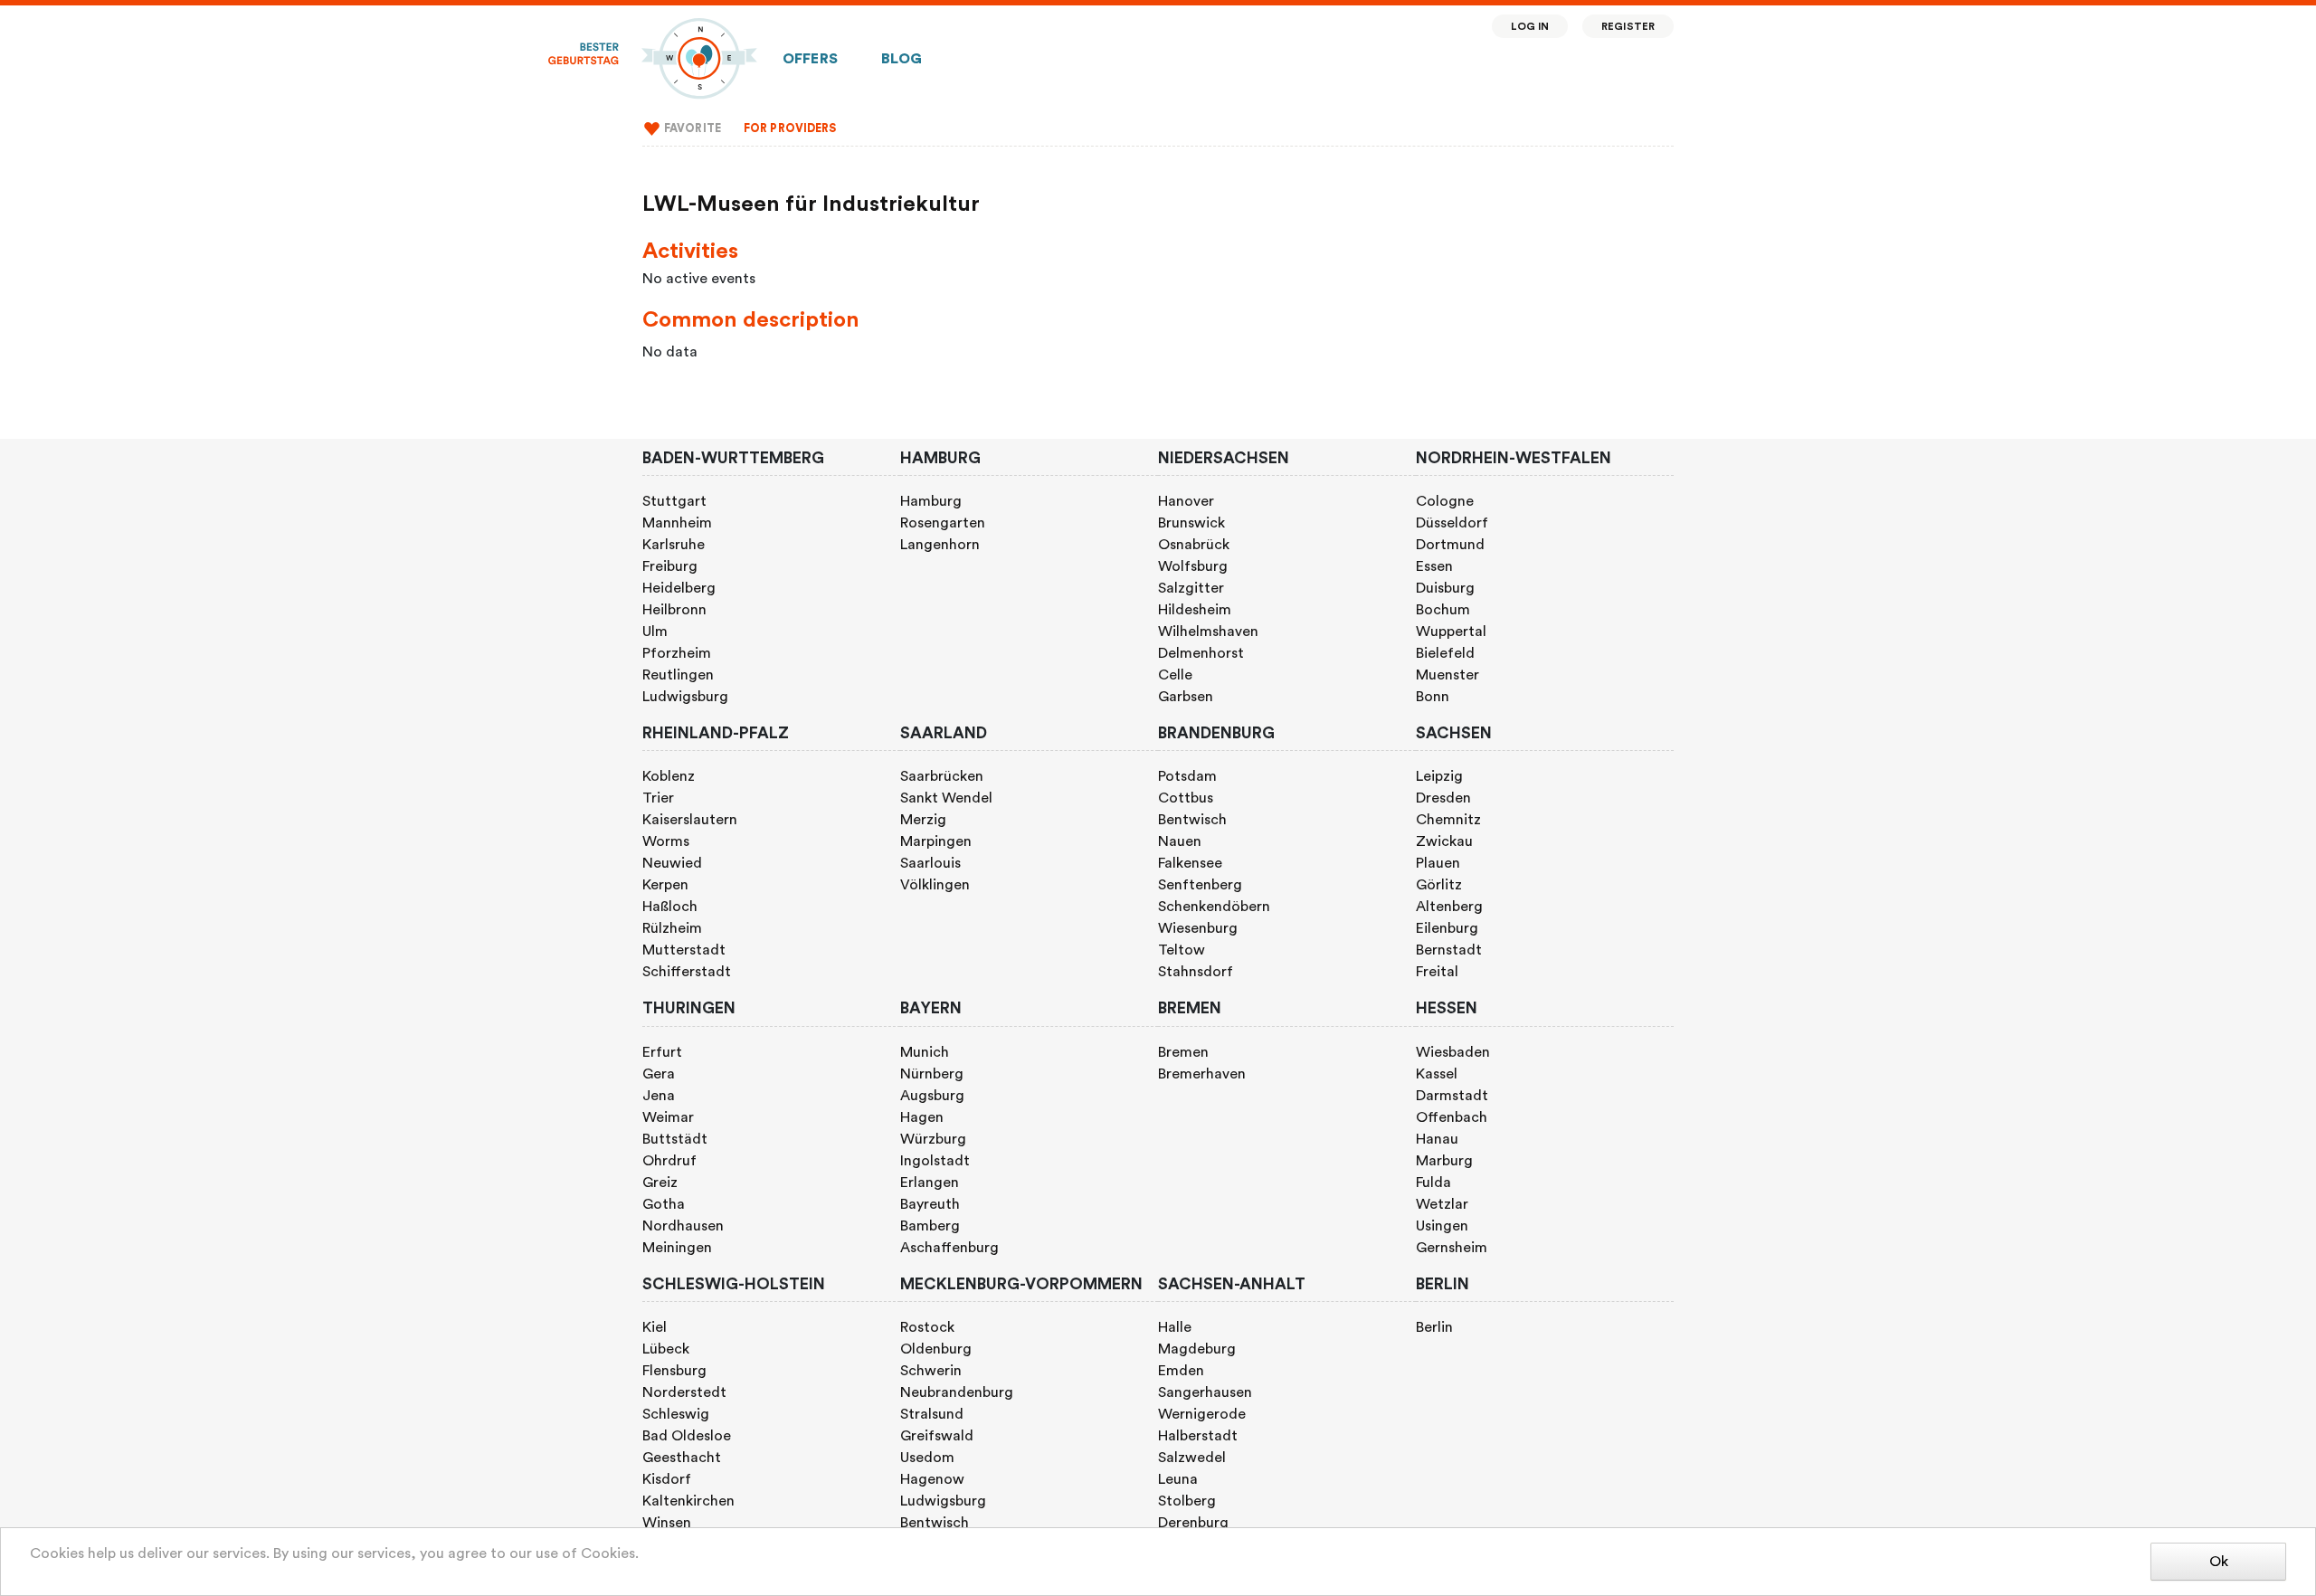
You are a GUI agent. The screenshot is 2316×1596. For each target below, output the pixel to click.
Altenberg (1449, 907)
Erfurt (662, 1052)
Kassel (1437, 1074)
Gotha (664, 1204)
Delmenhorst (1201, 653)
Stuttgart (674, 501)
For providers (790, 128)
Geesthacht (682, 1458)
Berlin (1434, 1327)
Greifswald (937, 1436)
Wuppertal (1451, 632)
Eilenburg (1447, 928)
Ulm (655, 632)
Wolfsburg (1193, 566)
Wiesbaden (1453, 1052)
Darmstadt (1452, 1096)
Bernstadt (1449, 950)
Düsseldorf (1452, 523)
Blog (902, 59)
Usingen (1442, 1226)
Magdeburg (1197, 1349)
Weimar (668, 1117)
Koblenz (669, 776)
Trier (658, 798)
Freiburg (670, 566)
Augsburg (932, 1096)
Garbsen (1186, 697)
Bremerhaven (1202, 1074)
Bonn (1433, 697)
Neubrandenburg (957, 1392)
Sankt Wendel (946, 798)
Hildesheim (1195, 610)
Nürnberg (932, 1074)
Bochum (1443, 610)
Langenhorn (940, 545)
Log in (1530, 27)
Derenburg (1193, 1523)
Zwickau (1444, 841)
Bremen (1183, 1052)
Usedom (927, 1458)
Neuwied (672, 863)
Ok (2219, 1562)
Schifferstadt (687, 972)
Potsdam (1187, 776)
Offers (810, 59)
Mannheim (677, 523)
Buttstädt (675, 1139)
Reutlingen (678, 675)
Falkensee (1190, 863)
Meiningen (677, 1248)
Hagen (922, 1117)
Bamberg (930, 1226)
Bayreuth (930, 1204)
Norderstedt (684, 1392)
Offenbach (1452, 1117)
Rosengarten (943, 523)
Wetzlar (1442, 1204)
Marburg (1444, 1161)
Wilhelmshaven (1208, 632)
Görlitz (1439, 885)
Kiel (655, 1327)
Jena (659, 1096)
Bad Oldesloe (687, 1436)
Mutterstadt (684, 950)
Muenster (1447, 675)
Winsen (667, 1523)
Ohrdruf (669, 1161)
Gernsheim (1452, 1248)
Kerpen (665, 885)
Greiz (660, 1183)
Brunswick (1191, 523)
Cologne (1445, 501)
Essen (1434, 566)
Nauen (1180, 841)
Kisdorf (667, 1479)
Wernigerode (1202, 1414)
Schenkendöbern (1214, 907)
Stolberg (1187, 1501)
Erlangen (930, 1183)
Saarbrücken (942, 776)
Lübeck (666, 1349)
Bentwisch (1192, 820)
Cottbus (1186, 798)
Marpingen (936, 841)
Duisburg (1445, 588)
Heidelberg (679, 588)
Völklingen (935, 885)
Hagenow (932, 1479)
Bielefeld (1445, 653)
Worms (666, 841)
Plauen (1438, 863)
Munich (925, 1052)
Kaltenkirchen (688, 1501)
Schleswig (676, 1414)
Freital (1437, 972)
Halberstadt (1198, 1436)
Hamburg (931, 501)
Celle (1175, 675)
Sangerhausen (1205, 1392)
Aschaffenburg (949, 1248)
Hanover (1186, 501)
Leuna (1178, 1479)
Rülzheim (672, 928)
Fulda (1433, 1183)
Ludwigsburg (685, 697)
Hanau (1437, 1139)
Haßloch (670, 907)
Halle (1175, 1327)
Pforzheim (677, 653)
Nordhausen (683, 1226)
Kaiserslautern (690, 820)
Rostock (927, 1327)
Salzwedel (1192, 1458)
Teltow (1182, 950)
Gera (659, 1074)
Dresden (1443, 798)
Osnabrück (1194, 545)
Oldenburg (936, 1349)
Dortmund (1450, 545)
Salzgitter (1191, 588)
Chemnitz (1448, 820)
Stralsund (932, 1414)
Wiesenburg (1198, 928)
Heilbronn (674, 610)
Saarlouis (930, 863)
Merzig (923, 820)
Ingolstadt (935, 1161)
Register (1628, 27)
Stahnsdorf (1196, 972)
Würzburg (933, 1139)
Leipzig (1439, 776)
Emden (1181, 1371)
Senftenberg (1200, 885)
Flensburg (674, 1371)
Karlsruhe (674, 545)
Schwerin (931, 1371)
